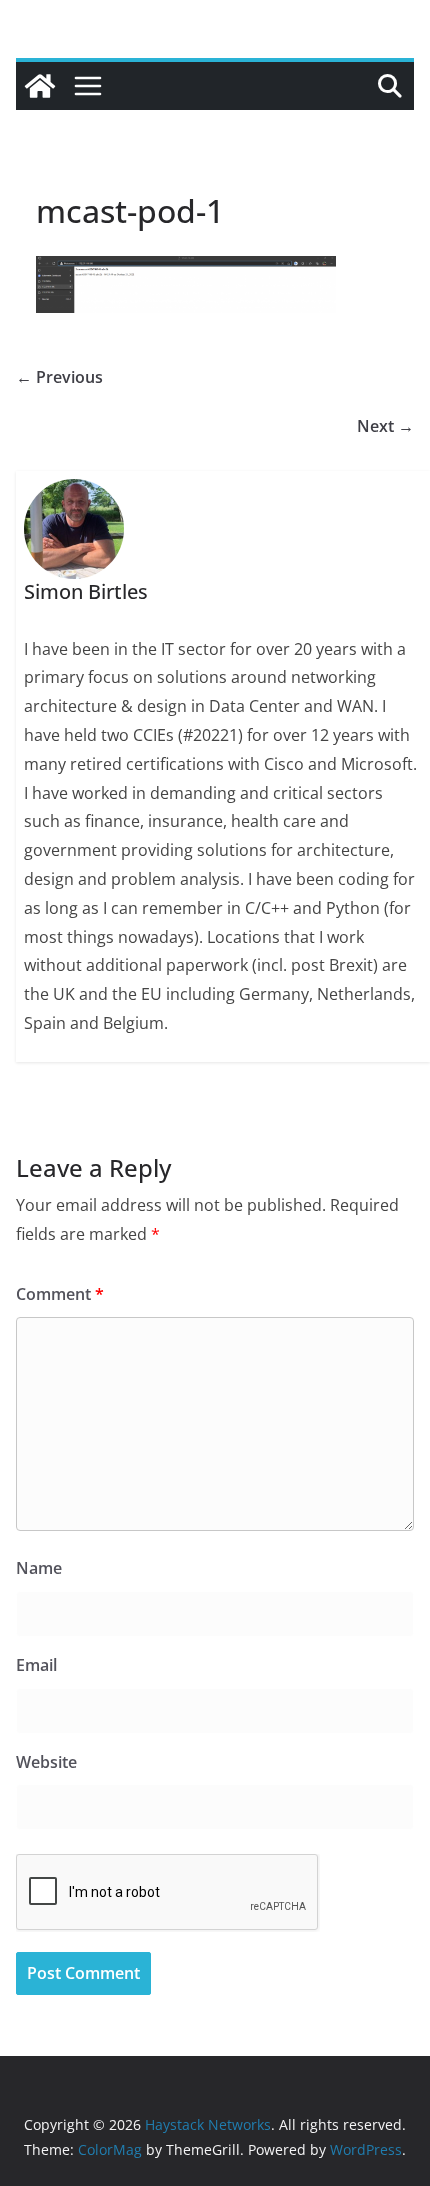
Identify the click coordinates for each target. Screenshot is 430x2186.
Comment (60, 1294)
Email (36, 1665)
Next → (385, 426)
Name (39, 1568)
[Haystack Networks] (40, 86)
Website (46, 1762)
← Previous (59, 377)
